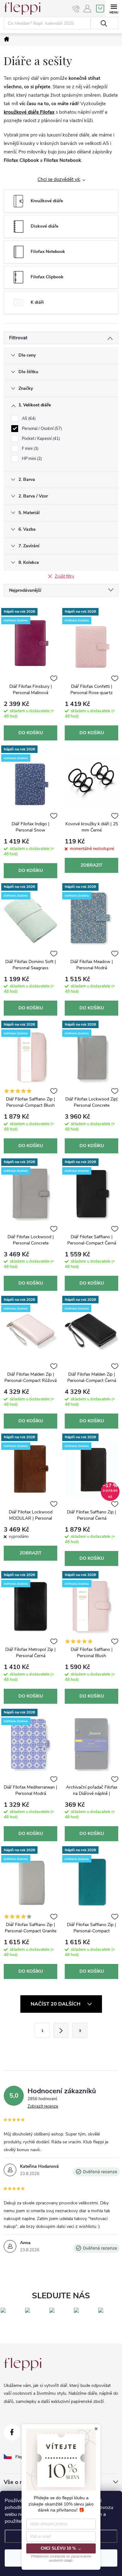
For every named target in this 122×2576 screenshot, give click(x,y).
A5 (28, 419)
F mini (30, 449)
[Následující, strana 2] (61, 2030)
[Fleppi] (23, 2364)
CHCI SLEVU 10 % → (61, 2548)
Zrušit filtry (64, 576)
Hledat (104, 23)
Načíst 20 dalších (56, 2004)
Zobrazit (92, 865)
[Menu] (114, 8)
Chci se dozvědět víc (59, 179)
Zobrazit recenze (43, 2106)
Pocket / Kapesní (40, 439)
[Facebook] (12, 2432)
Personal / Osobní (41, 429)
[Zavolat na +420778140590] (76, 9)
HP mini (31, 459)
